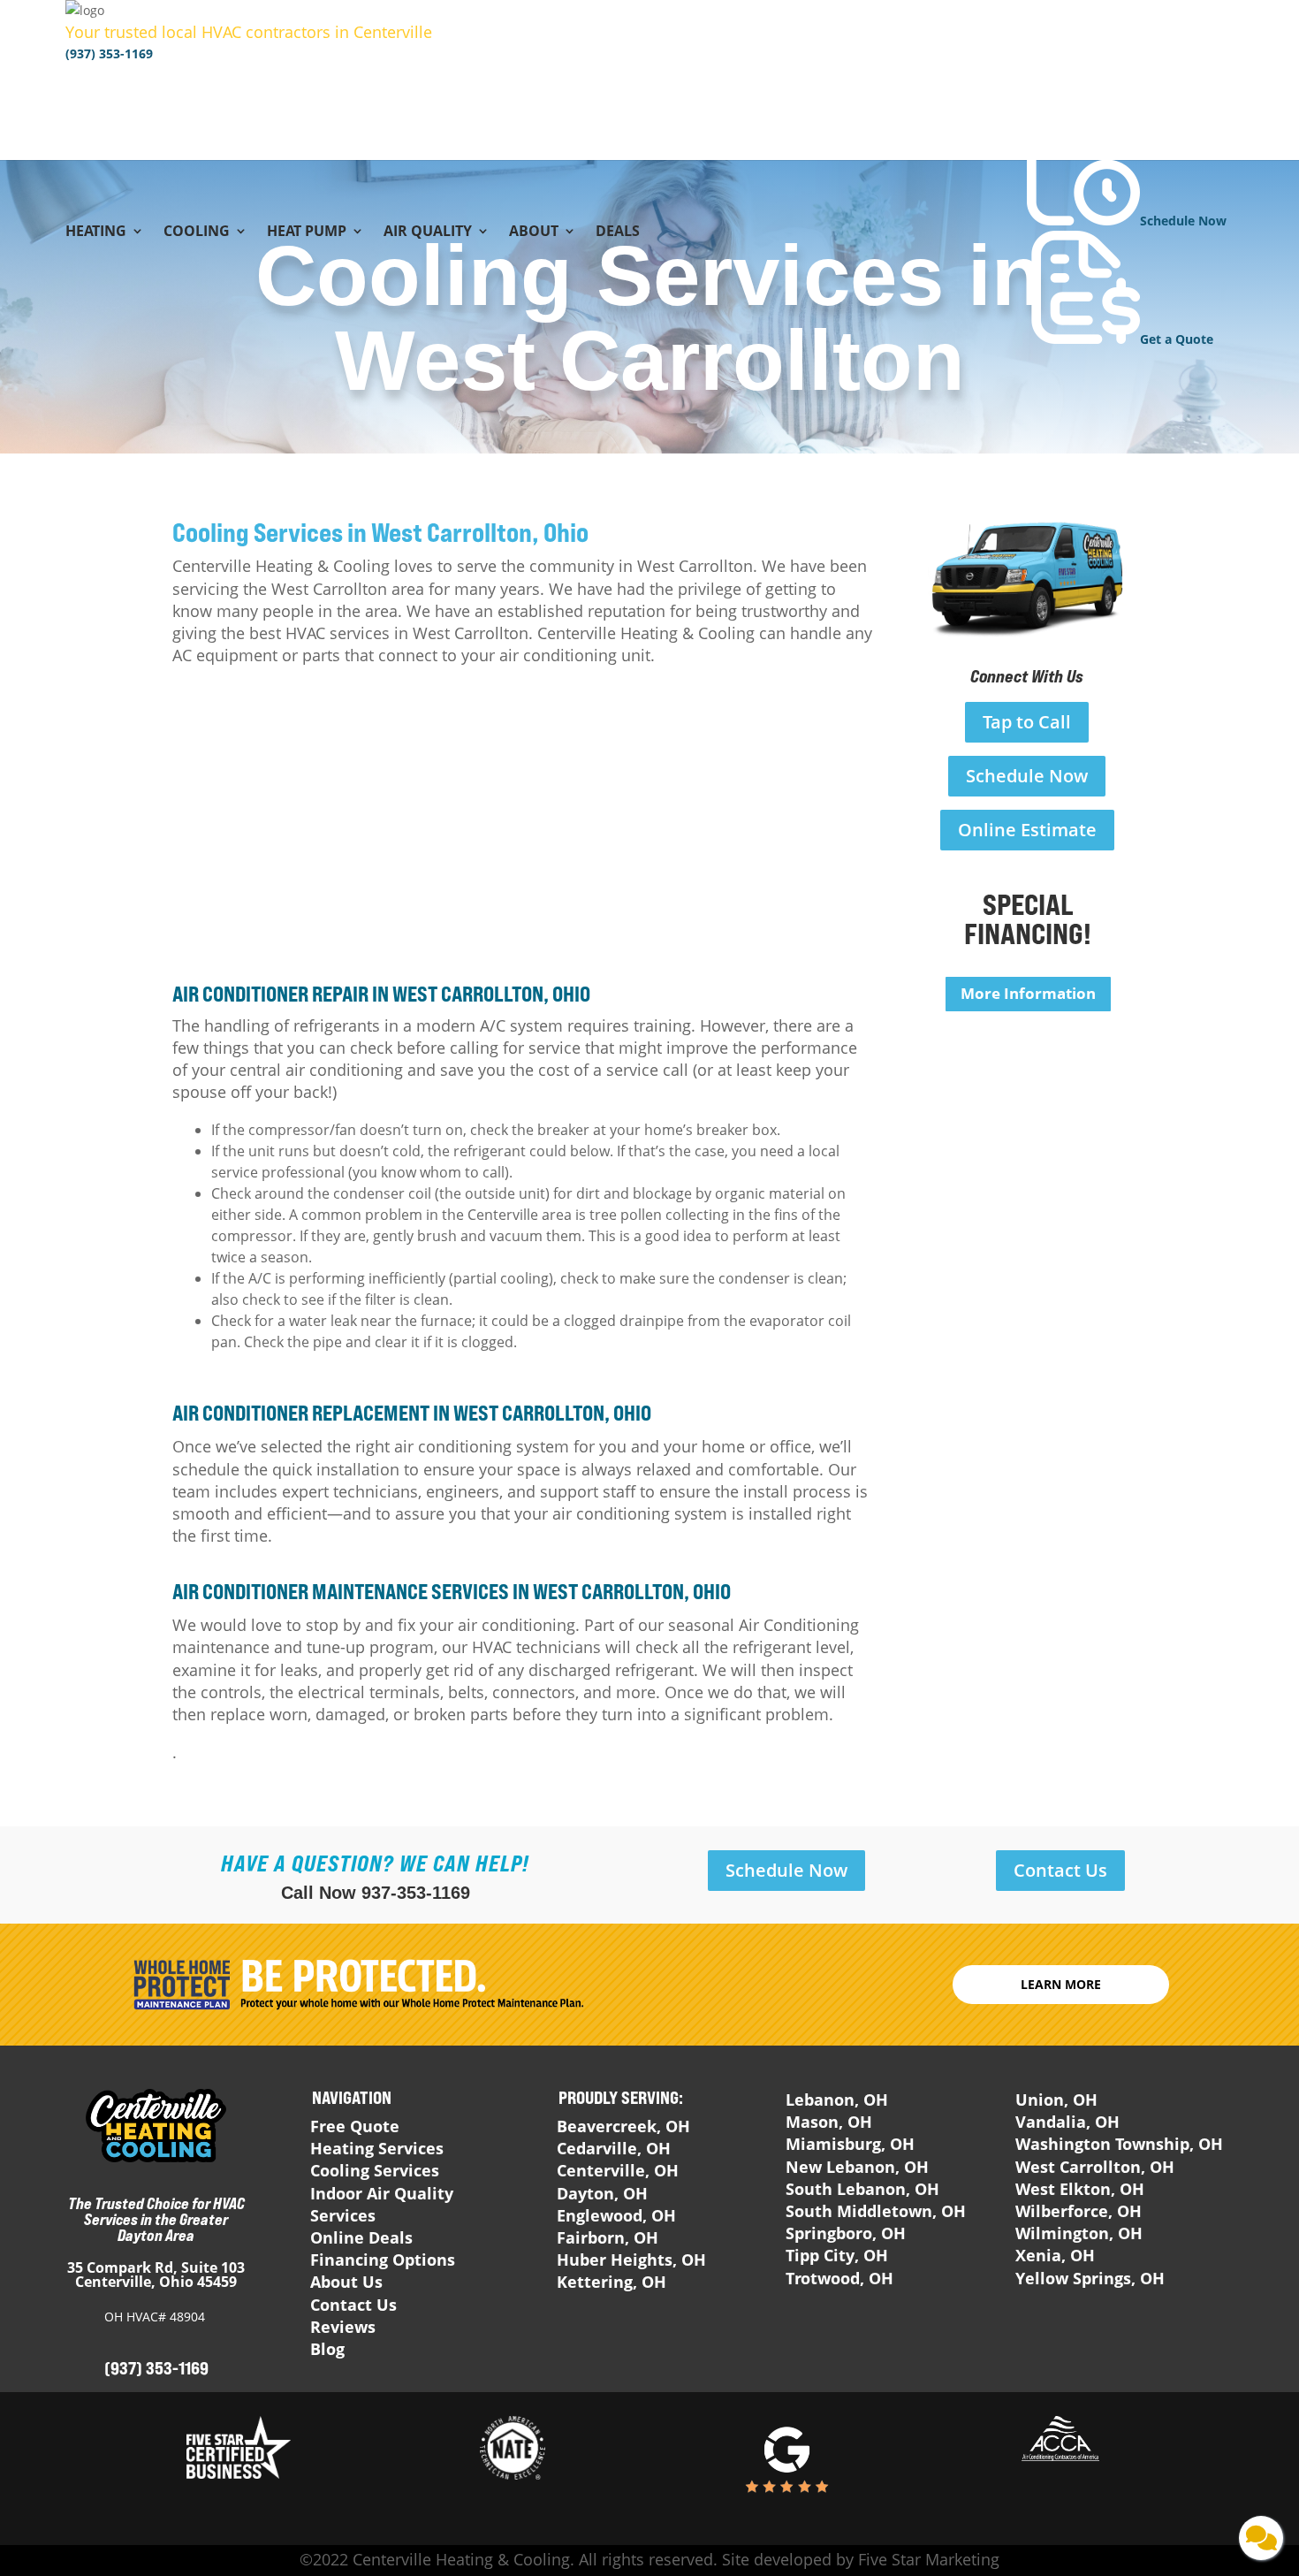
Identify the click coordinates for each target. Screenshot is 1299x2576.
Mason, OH (829, 2122)
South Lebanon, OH (862, 2189)
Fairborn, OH (608, 2237)
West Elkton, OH (1080, 2189)
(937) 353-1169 (109, 53)
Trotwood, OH (839, 2278)
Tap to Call (1027, 722)
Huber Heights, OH (631, 2260)
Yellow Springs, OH (1090, 2278)
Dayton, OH (602, 2193)
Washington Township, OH (1119, 2144)
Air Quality (428, 232)
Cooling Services (375, 2170)
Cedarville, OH (614, 2148)
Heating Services (377, 2148)
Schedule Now (1027, 776)
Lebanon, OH (837, 2100)
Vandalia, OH (1067, 2122)
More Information (1028, 993)
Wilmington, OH (1079, 2233)
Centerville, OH (618, 2170)
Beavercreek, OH (623, 2126)
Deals (618, 232)
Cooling (197, 232)
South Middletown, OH (876, 2211)
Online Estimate (1027, 830)
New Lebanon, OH (857, 2167)
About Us (346, 2282)
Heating (96, 232)
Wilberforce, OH (1079, 2211)
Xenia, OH (1055, 2255)
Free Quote (355, 2126)
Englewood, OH (616, 2215)
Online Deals (361, 2237)
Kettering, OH (612, 2282)
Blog (327, 2349)
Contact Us (1060, 1870)
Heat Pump (307, 232)
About (534, 232)
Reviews (343, 2327)
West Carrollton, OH (1095, 2167)
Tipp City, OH (837, 2255)
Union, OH (1056, 2100)
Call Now (376, 1893)
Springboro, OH (846, 2233)
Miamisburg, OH (850, 2144)
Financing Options (383, 2260)
